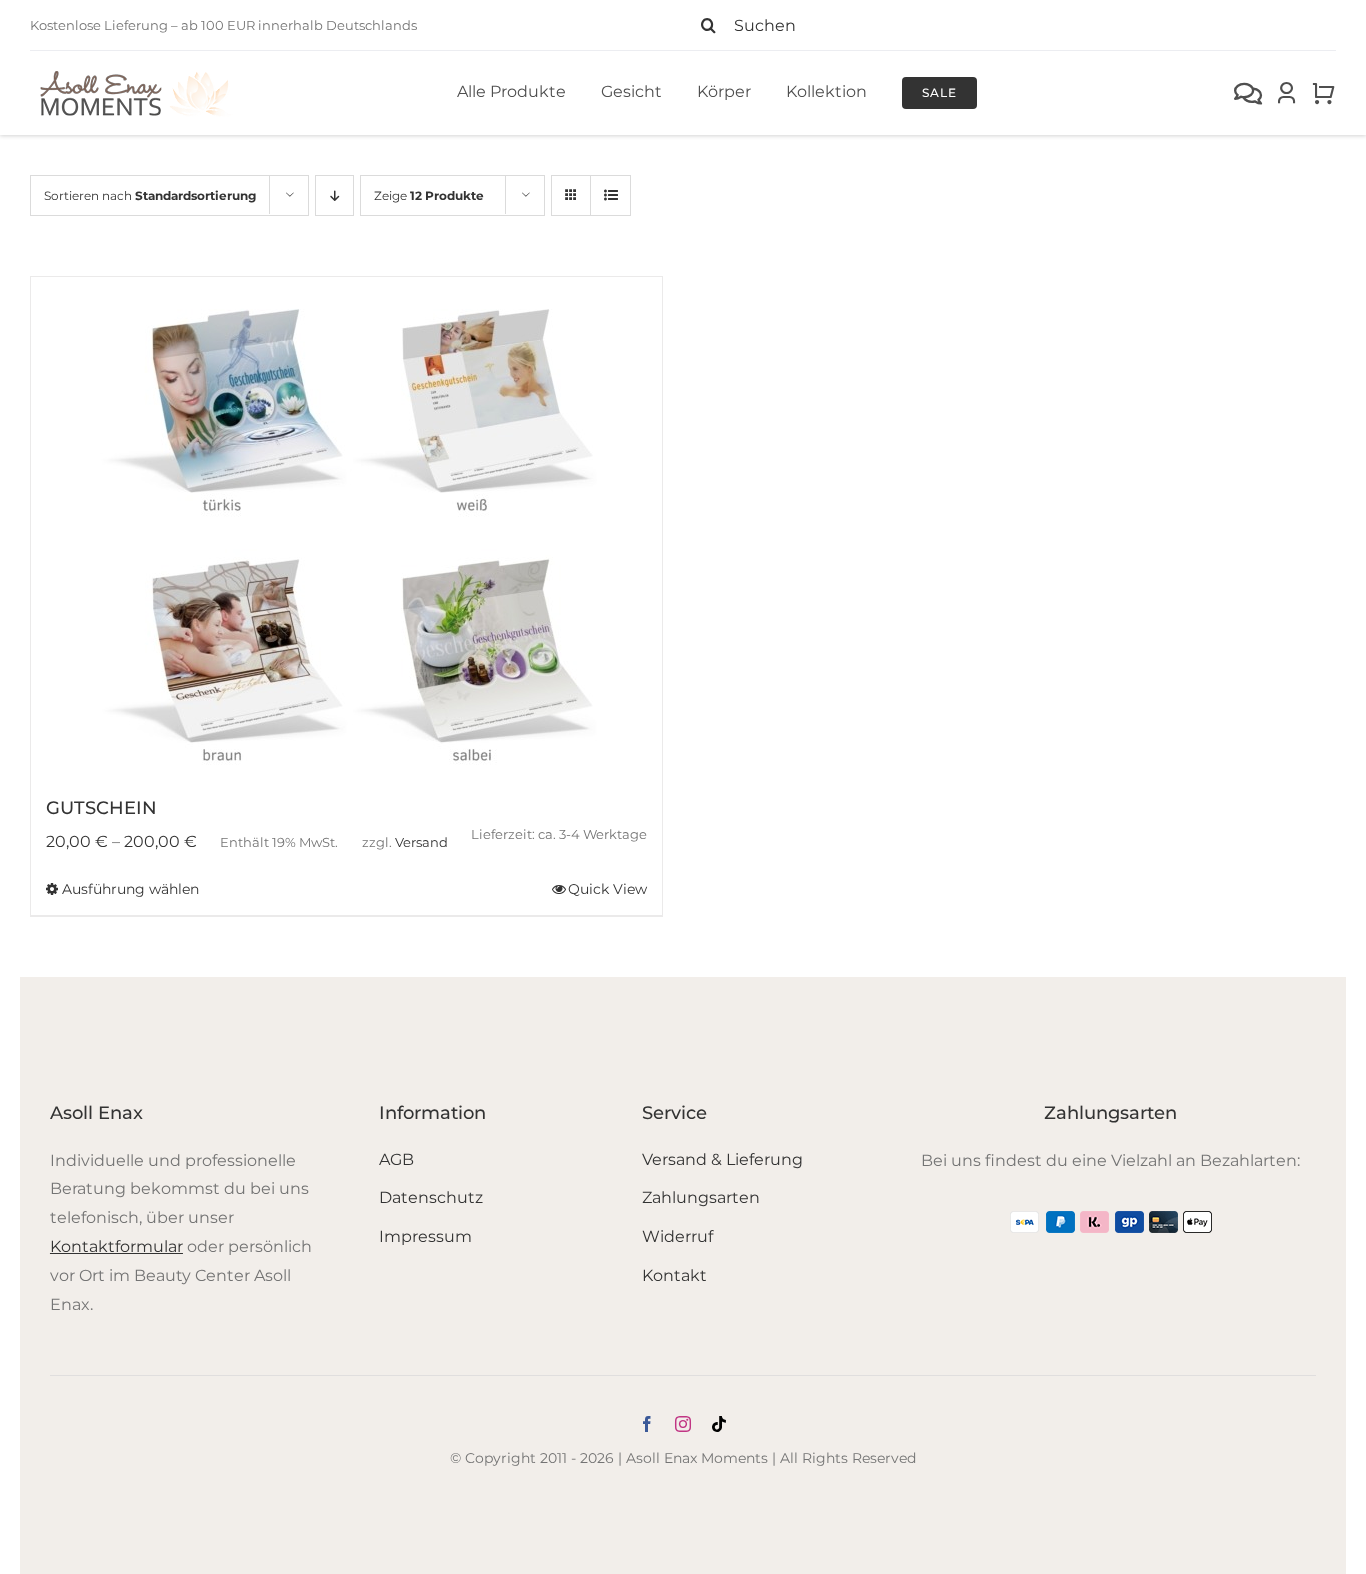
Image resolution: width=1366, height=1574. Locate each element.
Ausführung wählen (130, 889)
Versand (421, 842)
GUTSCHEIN (101, 808)
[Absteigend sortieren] (334, 195)
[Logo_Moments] (135, 74)
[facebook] (647, 1424)
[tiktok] (719, 1424)
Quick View (607, 889)
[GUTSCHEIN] (346, 527)
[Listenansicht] (610, 195)
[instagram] (683, 1424)
